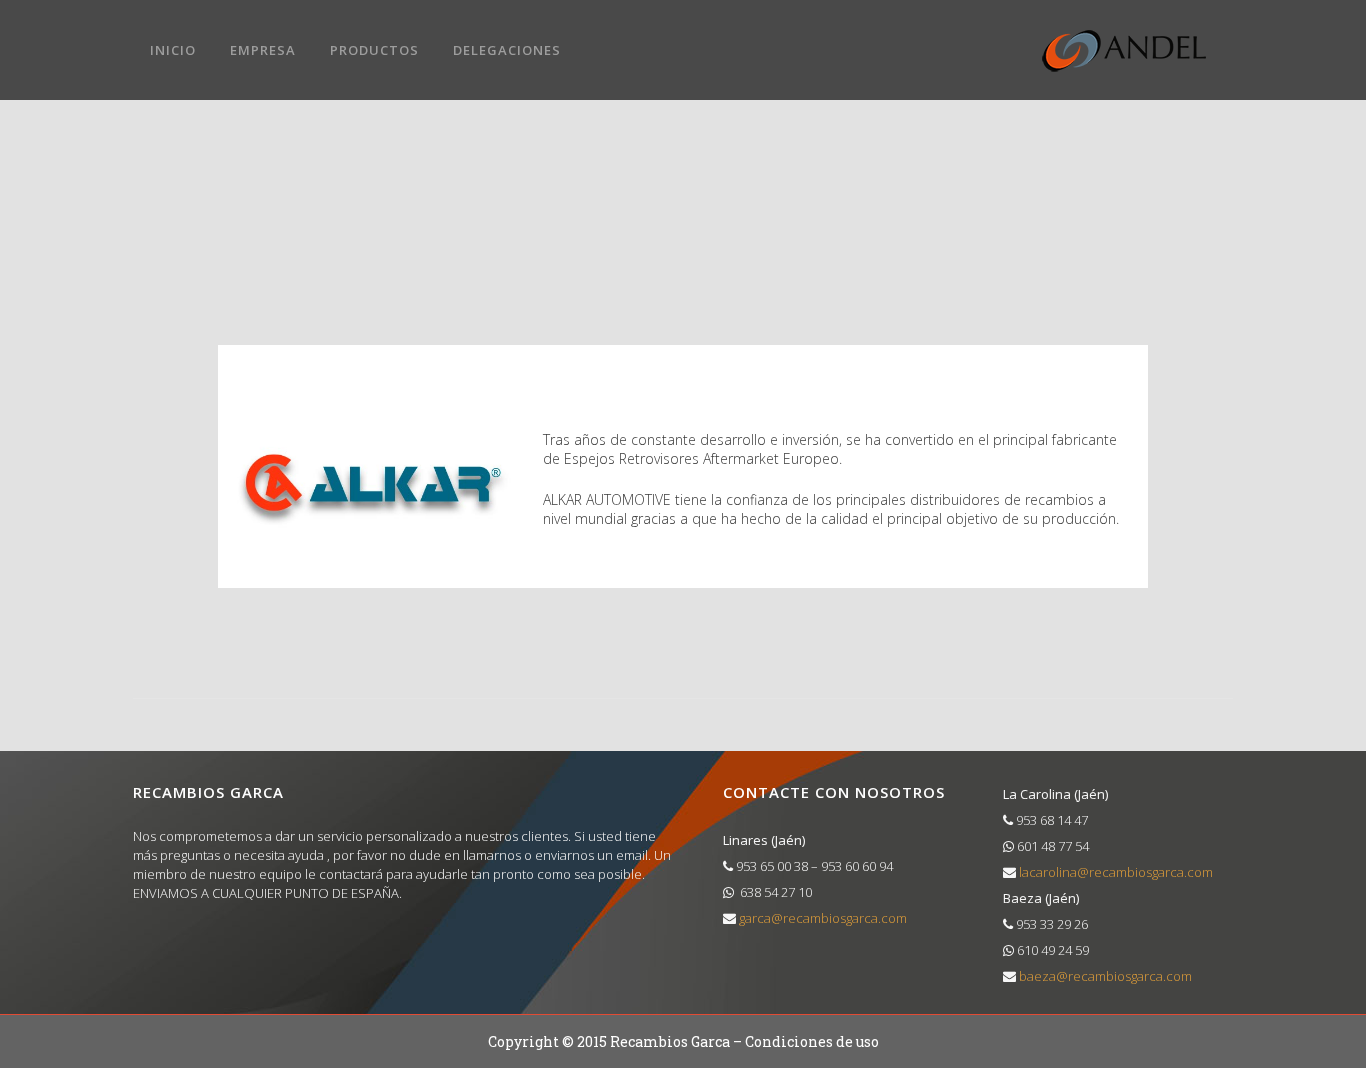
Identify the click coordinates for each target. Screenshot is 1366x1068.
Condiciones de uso (812, 1041)
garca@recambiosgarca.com (821, 918)
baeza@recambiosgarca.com (1104, 976)
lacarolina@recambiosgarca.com (1114, 872)
